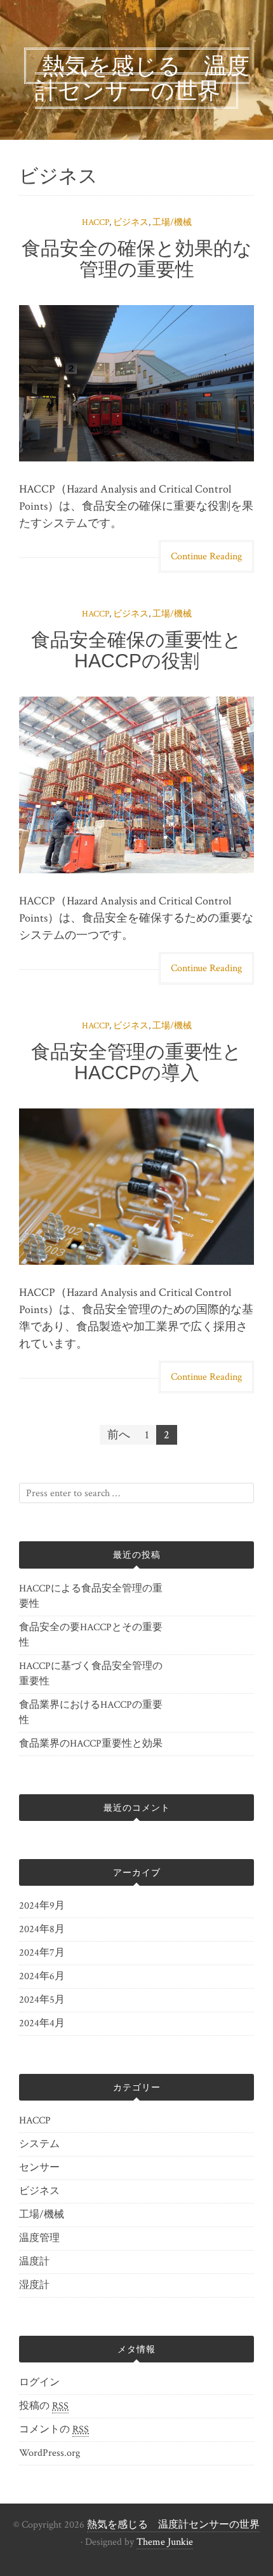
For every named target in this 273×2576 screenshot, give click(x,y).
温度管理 (39, 2238)
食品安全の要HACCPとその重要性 (91, 1635)
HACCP (96, 222)
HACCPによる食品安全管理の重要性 (91, 1596)
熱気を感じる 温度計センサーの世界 (173, 2525)
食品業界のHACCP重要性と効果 (91, 1744)
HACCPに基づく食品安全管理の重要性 (91, 1674)
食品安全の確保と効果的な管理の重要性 (137, 259)
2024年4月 (42, 2023)
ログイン (39, 2382)
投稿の (44, 2406)
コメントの (54, 2429)
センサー (39, 2168)
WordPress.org (50, 2453)
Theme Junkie (165, 2542)
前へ (119, 1435)
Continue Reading (206, 556)
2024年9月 (42, 1906)
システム (39, 2144)
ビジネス (131, 222)
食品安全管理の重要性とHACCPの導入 (136, 1062)
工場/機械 (172, 222)
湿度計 (34, 2285)
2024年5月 (42, 2000)
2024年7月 (42, 1953)
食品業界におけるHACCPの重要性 (91, 1713)
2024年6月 (42, 1976)
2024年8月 (42, 1929)
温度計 (34, 2262)
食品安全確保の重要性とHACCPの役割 (136, 650)
